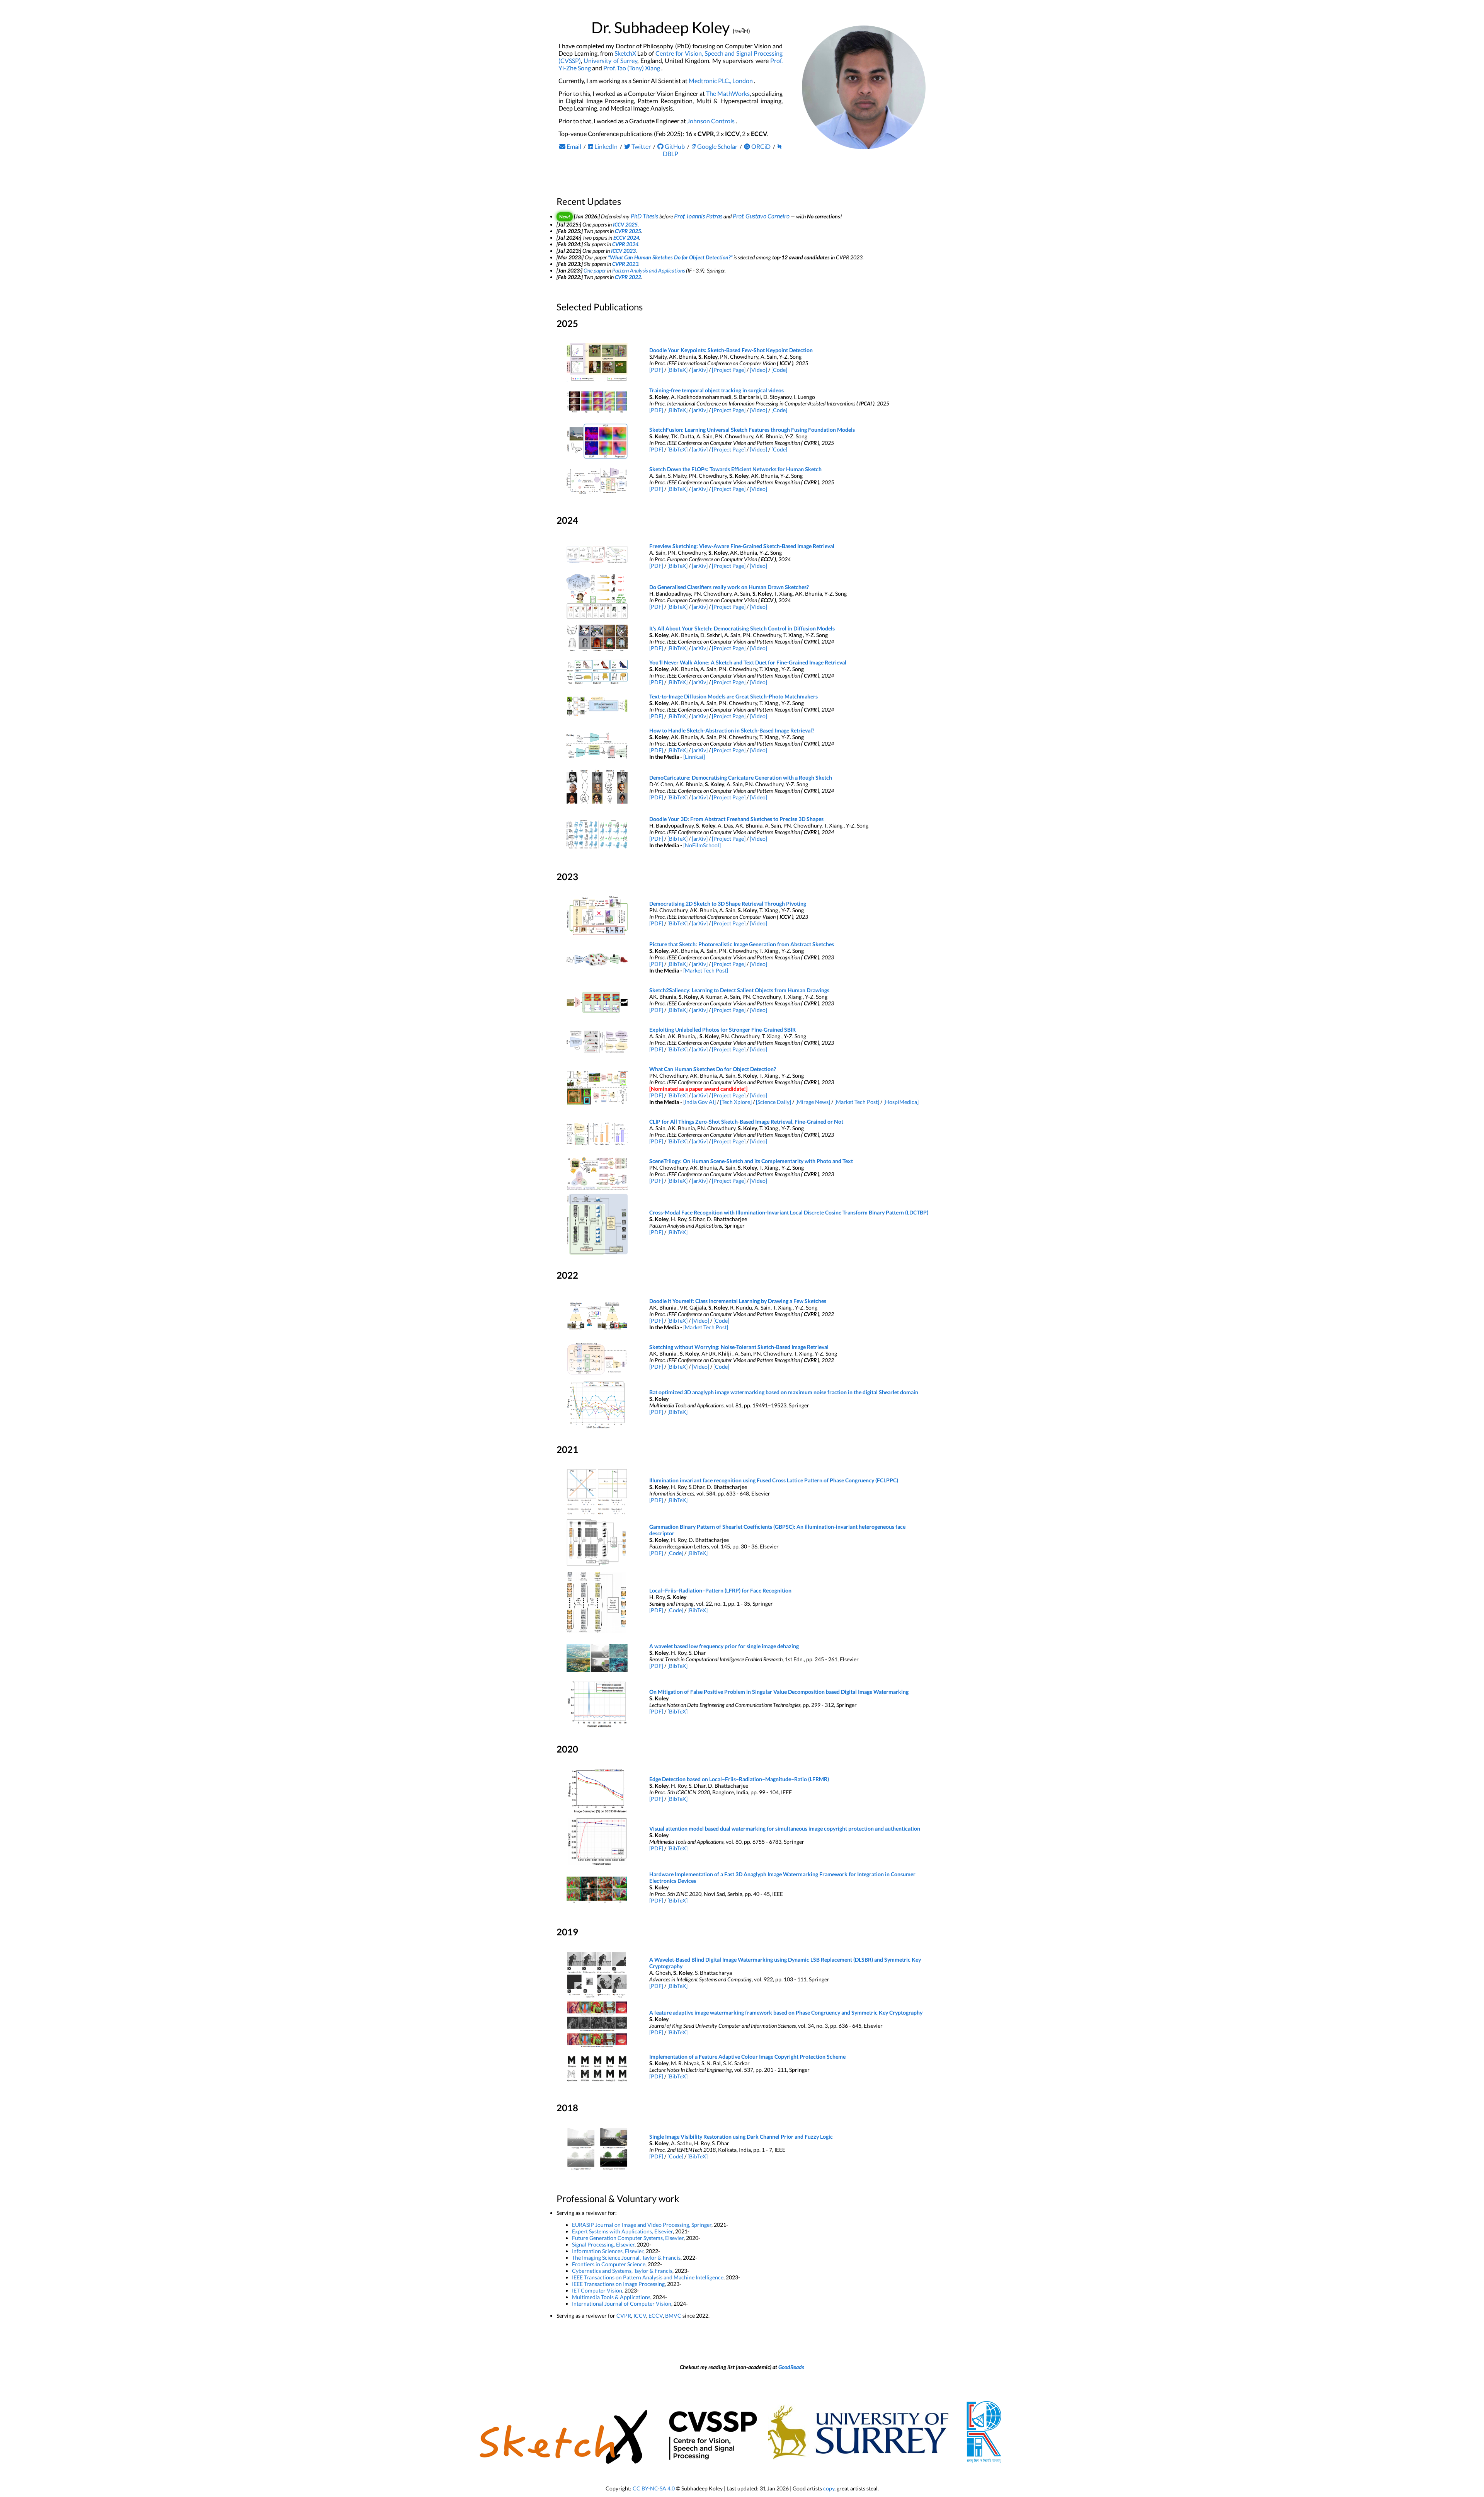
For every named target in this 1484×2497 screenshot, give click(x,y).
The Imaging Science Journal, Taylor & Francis (626, 2258)
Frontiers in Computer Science (609, 2264)
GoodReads (791, 2367)
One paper (595, 270)
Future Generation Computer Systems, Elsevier (628, 2238)
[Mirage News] (813, 1102)
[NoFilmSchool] (702, 845)
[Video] (758, 370)
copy (829, 2488)
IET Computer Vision (597, 2290)
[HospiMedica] (901, 1102)
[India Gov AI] (699, 1102)
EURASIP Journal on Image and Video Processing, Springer (642, 2225)
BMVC (673, 2316)
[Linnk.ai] (694, 757)
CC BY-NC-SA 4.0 (654, 2488)
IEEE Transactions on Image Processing (618, 2284)
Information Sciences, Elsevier (608, 2251)
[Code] (779, 370)
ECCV (656, 2316)
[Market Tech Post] (706, 970)
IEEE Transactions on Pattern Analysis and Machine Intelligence (648, 2277)
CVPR (624, 2316)
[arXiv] (700, 370)
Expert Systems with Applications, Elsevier (622, 2231)
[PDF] (656, 370)
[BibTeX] (677, 370)
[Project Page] (729, 370)
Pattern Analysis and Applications (648, 270)
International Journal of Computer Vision (622, 2304)
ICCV (640, 2316)
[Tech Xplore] (736, 1102)
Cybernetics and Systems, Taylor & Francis (622, 2271)
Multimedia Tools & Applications (611, 2297)
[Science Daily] (773, 1102)
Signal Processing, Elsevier (603, 2244)
